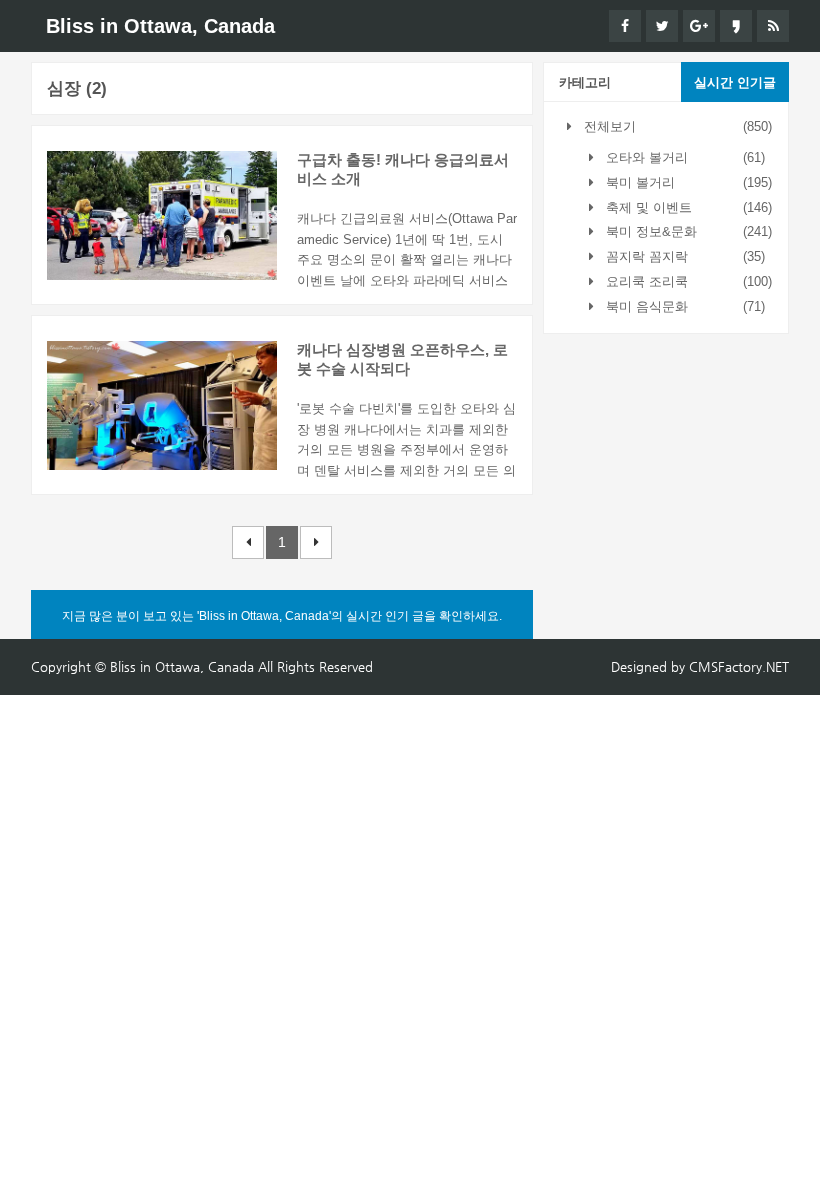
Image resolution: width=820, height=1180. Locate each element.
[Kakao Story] (736, 26)
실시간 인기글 (735, 82)
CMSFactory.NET (739, 666)
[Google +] (699, 26)
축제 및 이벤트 (647, 207)
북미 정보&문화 (649, 231)
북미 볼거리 (638, 182)
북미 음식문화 (645, 306)
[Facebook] (625, 26)
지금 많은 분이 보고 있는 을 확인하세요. (282, 616)
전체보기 (608, 126)
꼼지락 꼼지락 (645, 256)
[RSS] (773, 26)
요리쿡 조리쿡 (645, 281)
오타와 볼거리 (645, 157)
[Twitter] (662, 26)
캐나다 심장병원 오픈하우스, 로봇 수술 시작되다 (402, 359)
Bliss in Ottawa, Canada (160, 26)
